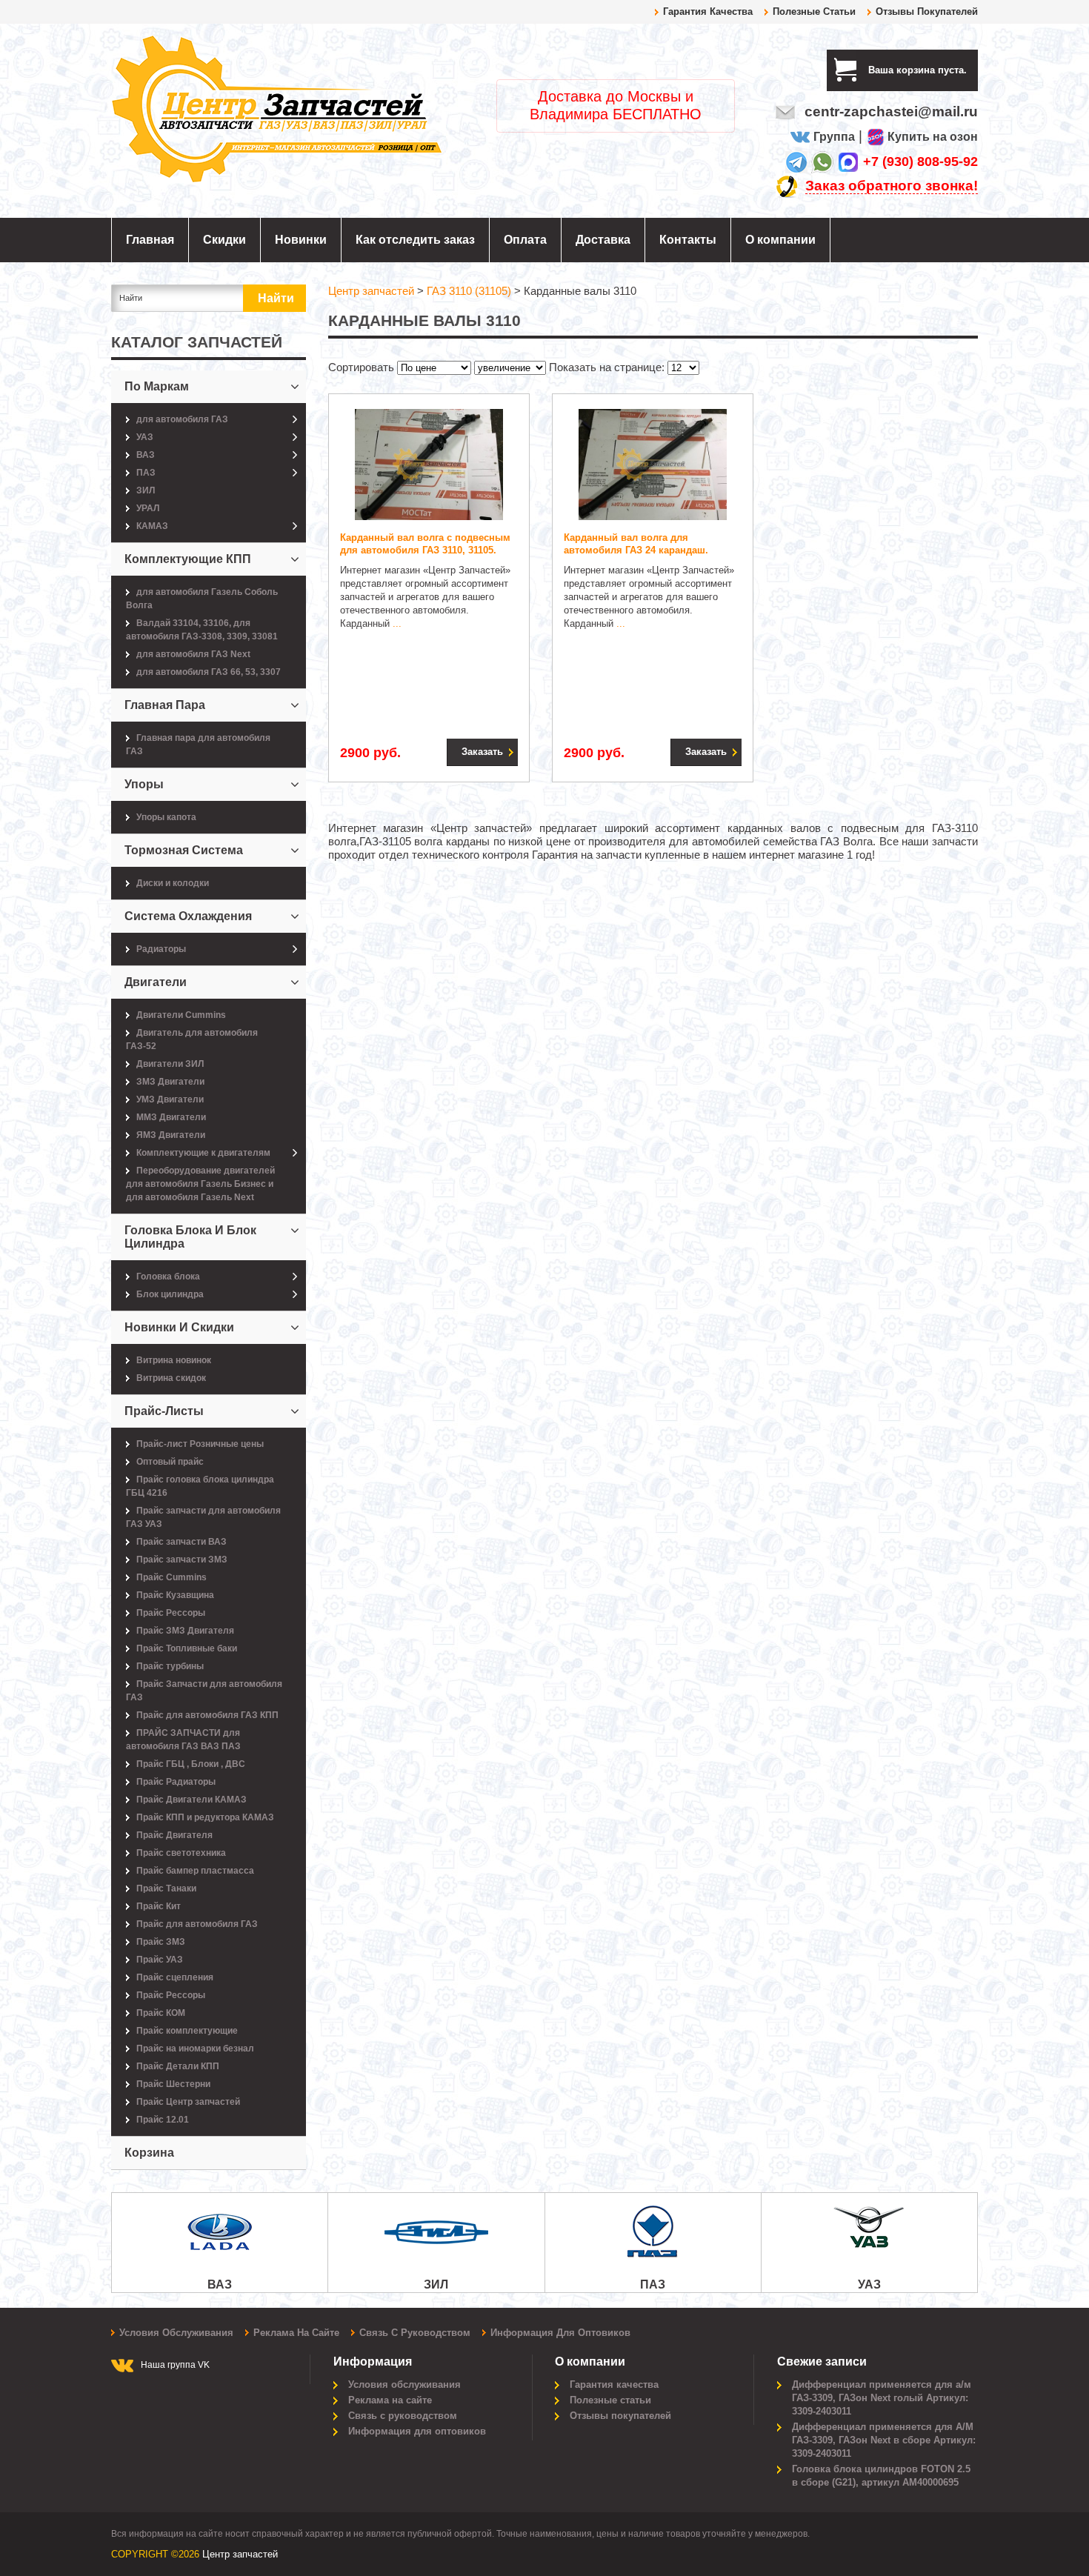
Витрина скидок (171, 1378)
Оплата (525, 240)
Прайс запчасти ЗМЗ (182, 1560)
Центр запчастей (240, 2554)
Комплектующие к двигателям (203, 1153)
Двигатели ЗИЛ (170, 1064)
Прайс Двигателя (174, 1835)
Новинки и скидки (179, 1327)
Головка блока (168, 1277)
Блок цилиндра (170, 1294)
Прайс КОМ (161, 2013)
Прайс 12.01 (163, 2120)
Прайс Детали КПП (178, 2066)
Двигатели (156, 982)
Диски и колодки (173, 883)
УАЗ (145, 437)
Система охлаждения (188, 916)
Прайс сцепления (175, 1977)
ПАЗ (146, 473)
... (397, 623)
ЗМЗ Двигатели (170, 1082)
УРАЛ (148, 508)
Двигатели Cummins (181, 1015)
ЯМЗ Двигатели (171, 1135)
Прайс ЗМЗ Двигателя (185, 1631)
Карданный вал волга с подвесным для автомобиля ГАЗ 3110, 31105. (425, 544)
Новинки (301, 240)
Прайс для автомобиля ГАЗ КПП (207, 1715)
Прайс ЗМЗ (161, 1942)
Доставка (603, 240)
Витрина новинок (174, 1360)
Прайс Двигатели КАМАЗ (192, 1800)
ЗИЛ (146, 490)
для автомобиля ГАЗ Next (193, 654)
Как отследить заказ (415, 240)
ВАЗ (146, 455)
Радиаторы (161, 949)
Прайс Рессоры (171, 1613)
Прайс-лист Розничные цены (200, 1444)
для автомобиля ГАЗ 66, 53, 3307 (209, 672)
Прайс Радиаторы (176, 1782)
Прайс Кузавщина (175, 1595)
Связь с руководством (415, 2333)
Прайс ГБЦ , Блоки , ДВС (191, 1764)
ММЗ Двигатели (171, 1117)
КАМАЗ (152, 526)
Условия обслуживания (176, 2333)
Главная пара (165, 705)
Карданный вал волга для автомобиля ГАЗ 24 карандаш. (636, 544)
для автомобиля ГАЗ (182, 419)
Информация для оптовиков (560, 2333)
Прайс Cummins (171, 1577)
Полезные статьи (814, 11)
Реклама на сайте (296, 2333)
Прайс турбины (170, 1666)
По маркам (157, 386)
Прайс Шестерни (173, 2084)
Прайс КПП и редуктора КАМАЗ (205, 1817)
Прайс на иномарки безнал (195, 2049)
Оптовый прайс (170, 1462)
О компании (780, 240)
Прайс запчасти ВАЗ (181, 1542)
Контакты (688, 240)
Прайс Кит (159, 1906)
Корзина (149, 2153)
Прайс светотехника (181, 1853)
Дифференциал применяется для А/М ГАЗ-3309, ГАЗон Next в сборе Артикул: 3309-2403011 (884, 2440)
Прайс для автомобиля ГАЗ (197, 1924)
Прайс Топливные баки (187, 1648)
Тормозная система (184, 850)
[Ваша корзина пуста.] (972, 70)
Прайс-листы (164, 1411)
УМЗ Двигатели (170, 1099)
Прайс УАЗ (160, 1960)
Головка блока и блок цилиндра (190, 1237)
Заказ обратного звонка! (892, 186)
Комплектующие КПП (188, 559)
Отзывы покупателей (927, 11)
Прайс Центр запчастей (188, 2102)
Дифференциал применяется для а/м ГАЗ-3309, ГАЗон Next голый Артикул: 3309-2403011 (882, 2398)
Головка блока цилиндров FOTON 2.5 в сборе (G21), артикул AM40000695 (881, 2476)
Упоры (144, 784)
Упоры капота (166, 817)
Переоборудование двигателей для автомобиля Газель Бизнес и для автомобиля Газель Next (200, 1184)
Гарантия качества (708, 11)
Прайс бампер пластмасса (195, 1871)
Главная (150, 240)
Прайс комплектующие (187, 2031)
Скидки (224, 240)
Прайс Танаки (166, 1888)
